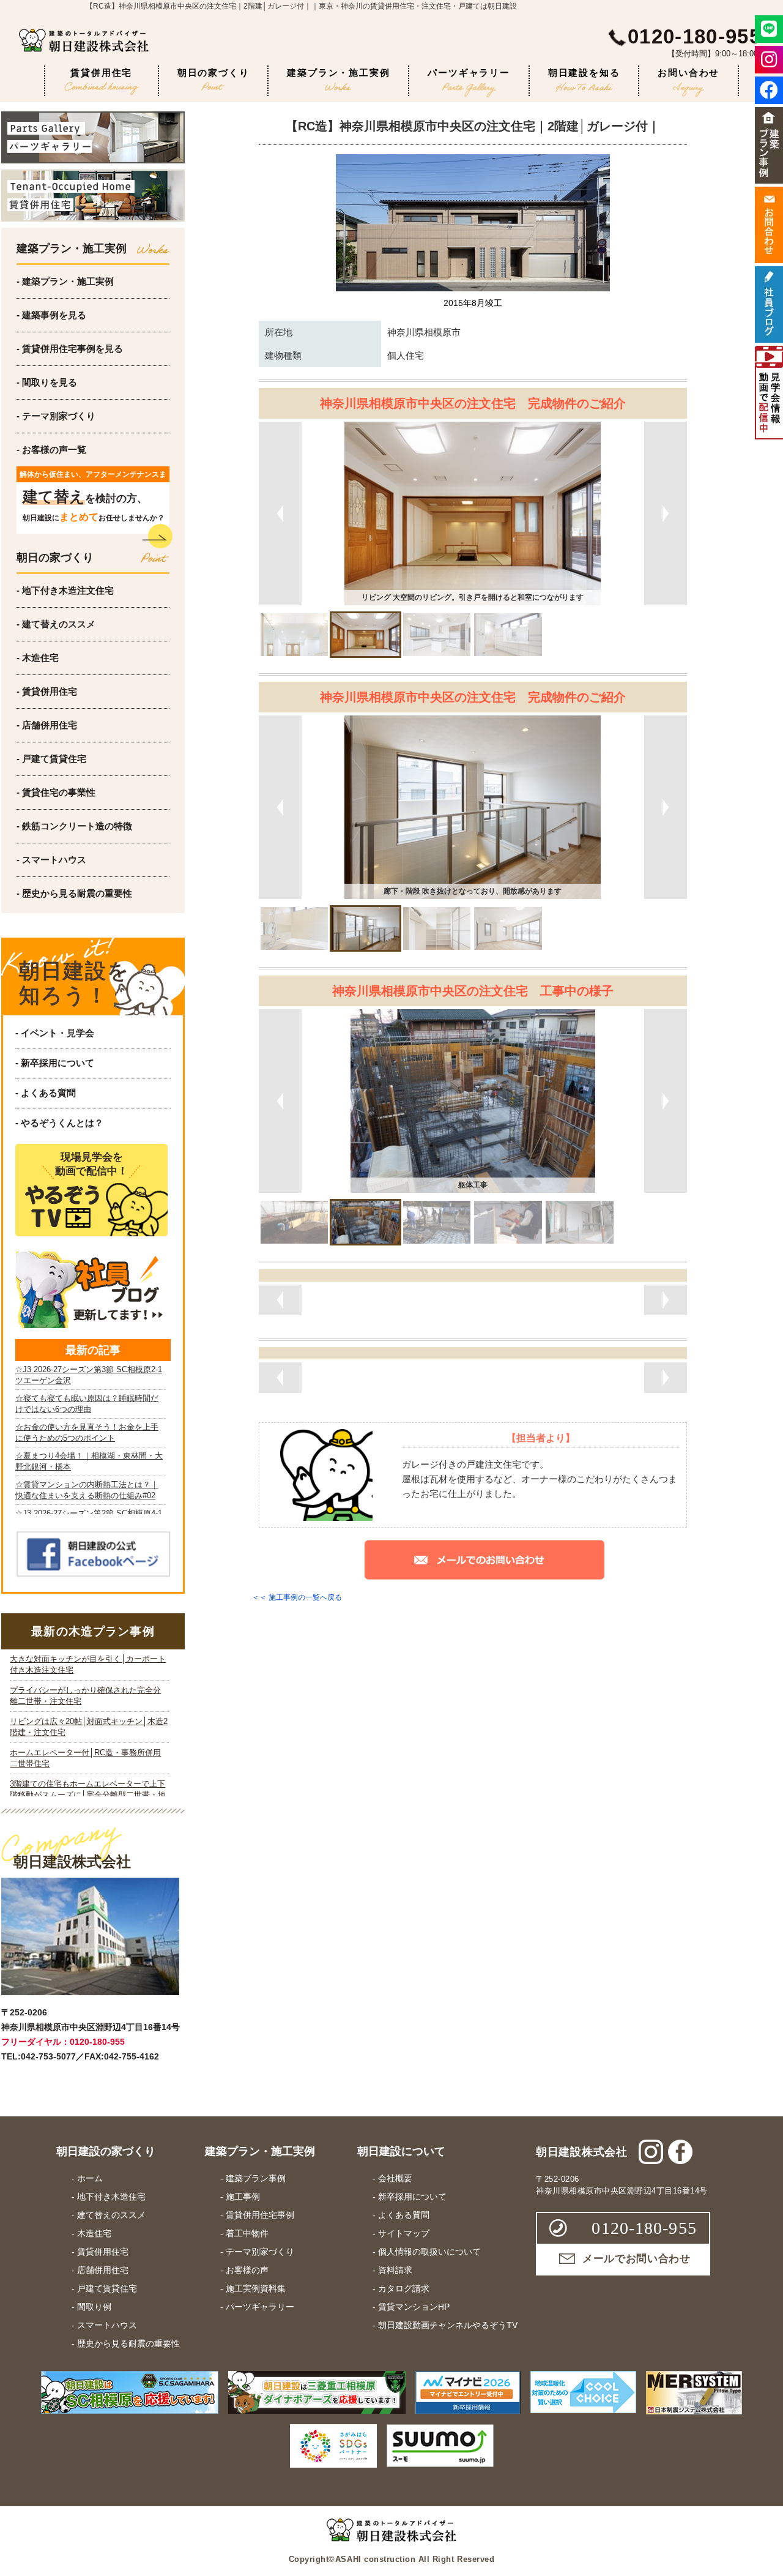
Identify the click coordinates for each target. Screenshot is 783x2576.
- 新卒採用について (55, 1063)
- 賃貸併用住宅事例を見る (70, 349)
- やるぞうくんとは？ (59, 1123)
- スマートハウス (51, 860)
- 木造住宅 (38, 658)
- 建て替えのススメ (56, 624)
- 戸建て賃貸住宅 (51, 759)
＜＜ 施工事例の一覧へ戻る (297, 1597)
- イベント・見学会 (55, 1033)
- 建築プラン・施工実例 (65, 281)
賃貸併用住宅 (101, 73)
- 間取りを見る (47, 382)
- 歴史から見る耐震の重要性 (74, 893)
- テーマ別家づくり (56, 416)
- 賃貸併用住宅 (47, 691)
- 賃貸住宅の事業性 (56, 792)
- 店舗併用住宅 (47, 725)
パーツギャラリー (469, 73)
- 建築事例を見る (51, 315)
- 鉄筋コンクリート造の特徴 (74, 826)
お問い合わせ (688, 73)
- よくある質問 (46, 1093)
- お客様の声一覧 (51, 450)
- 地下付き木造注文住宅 (65, 590)
